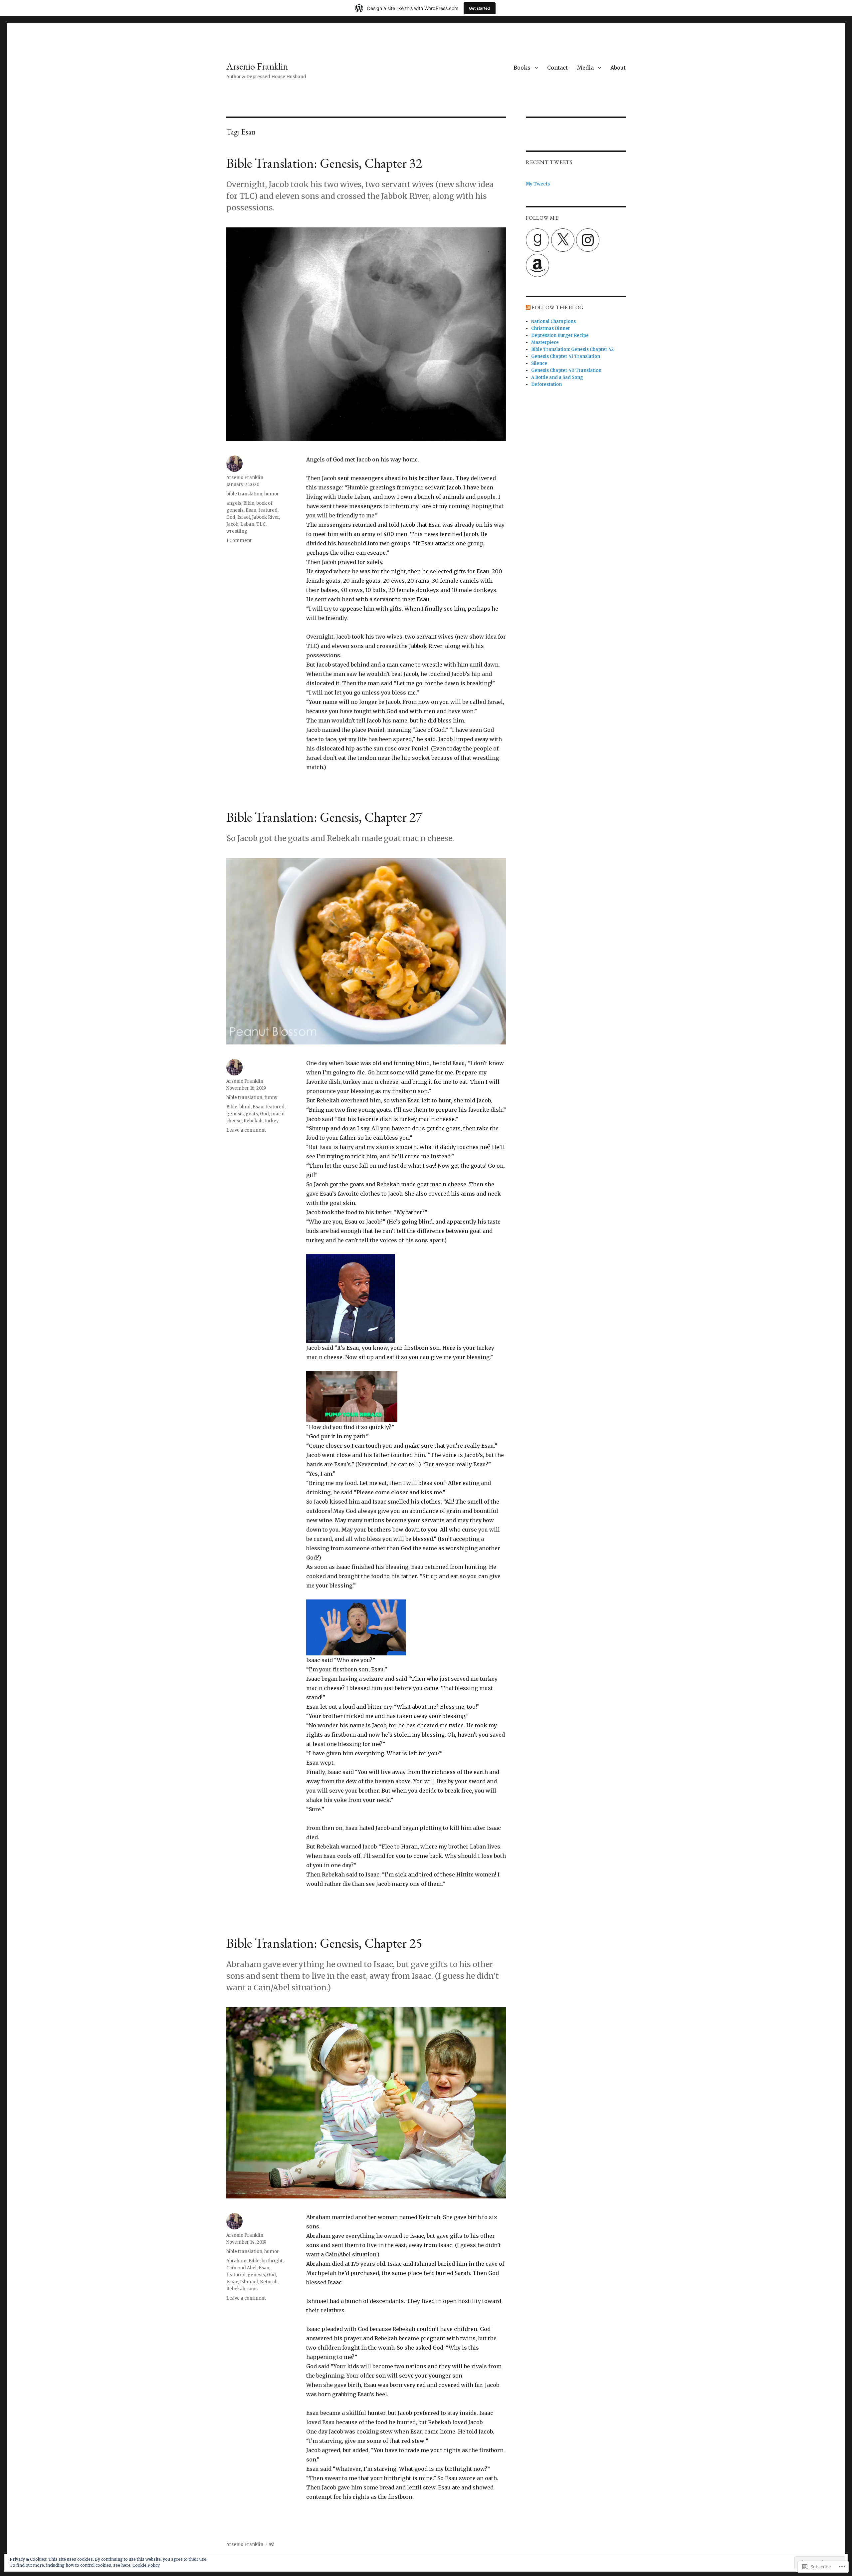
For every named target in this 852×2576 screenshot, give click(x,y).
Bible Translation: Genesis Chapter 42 (572, 349)
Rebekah (253, 1121)
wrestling (237, 531)
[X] (563, 240)
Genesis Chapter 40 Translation (566, 370)
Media (585, 68)
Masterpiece (545, 342)
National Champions (553, 321)
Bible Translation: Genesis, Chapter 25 (324, 1943)
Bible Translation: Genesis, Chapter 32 (324, 163)
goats (252, 1114)
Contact (557, 68)
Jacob (232, 524)
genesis (235, 1114)
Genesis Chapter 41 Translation (566, 356)
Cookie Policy (146, 2565)
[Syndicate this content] (528, 307)
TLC (261, 524)
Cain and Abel (241, 2268)
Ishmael (249, 2282)
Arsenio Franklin (257, 66)
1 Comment (239, 541)
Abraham (236, 2261)
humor (272, 494)
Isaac (232, 2282)
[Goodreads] (537, 240)
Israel (244, 517)
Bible (249, 503)
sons (252, 2289)
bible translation (244, 494)
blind (245, 1107)
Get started (480, 8)
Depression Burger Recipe (560, 335)
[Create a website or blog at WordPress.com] (272, 2545)
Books (522, 68)
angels (234, 503)
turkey (272, 1121)
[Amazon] (537, 265)
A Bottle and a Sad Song (557, 377)
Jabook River (265, 517)
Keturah (269, 2282)
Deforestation (546, 384)
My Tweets (538, 184)
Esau (251, 510)
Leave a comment (246, 1130)
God (231, 517)
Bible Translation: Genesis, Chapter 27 (324, 817)
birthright (272, 2261)
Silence (539, 363)
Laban (247, 524)
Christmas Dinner (551, 328)
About (618, 68)
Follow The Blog (558, 307)
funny (271, 1098)
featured (268, 510)
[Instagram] (588, 240)
